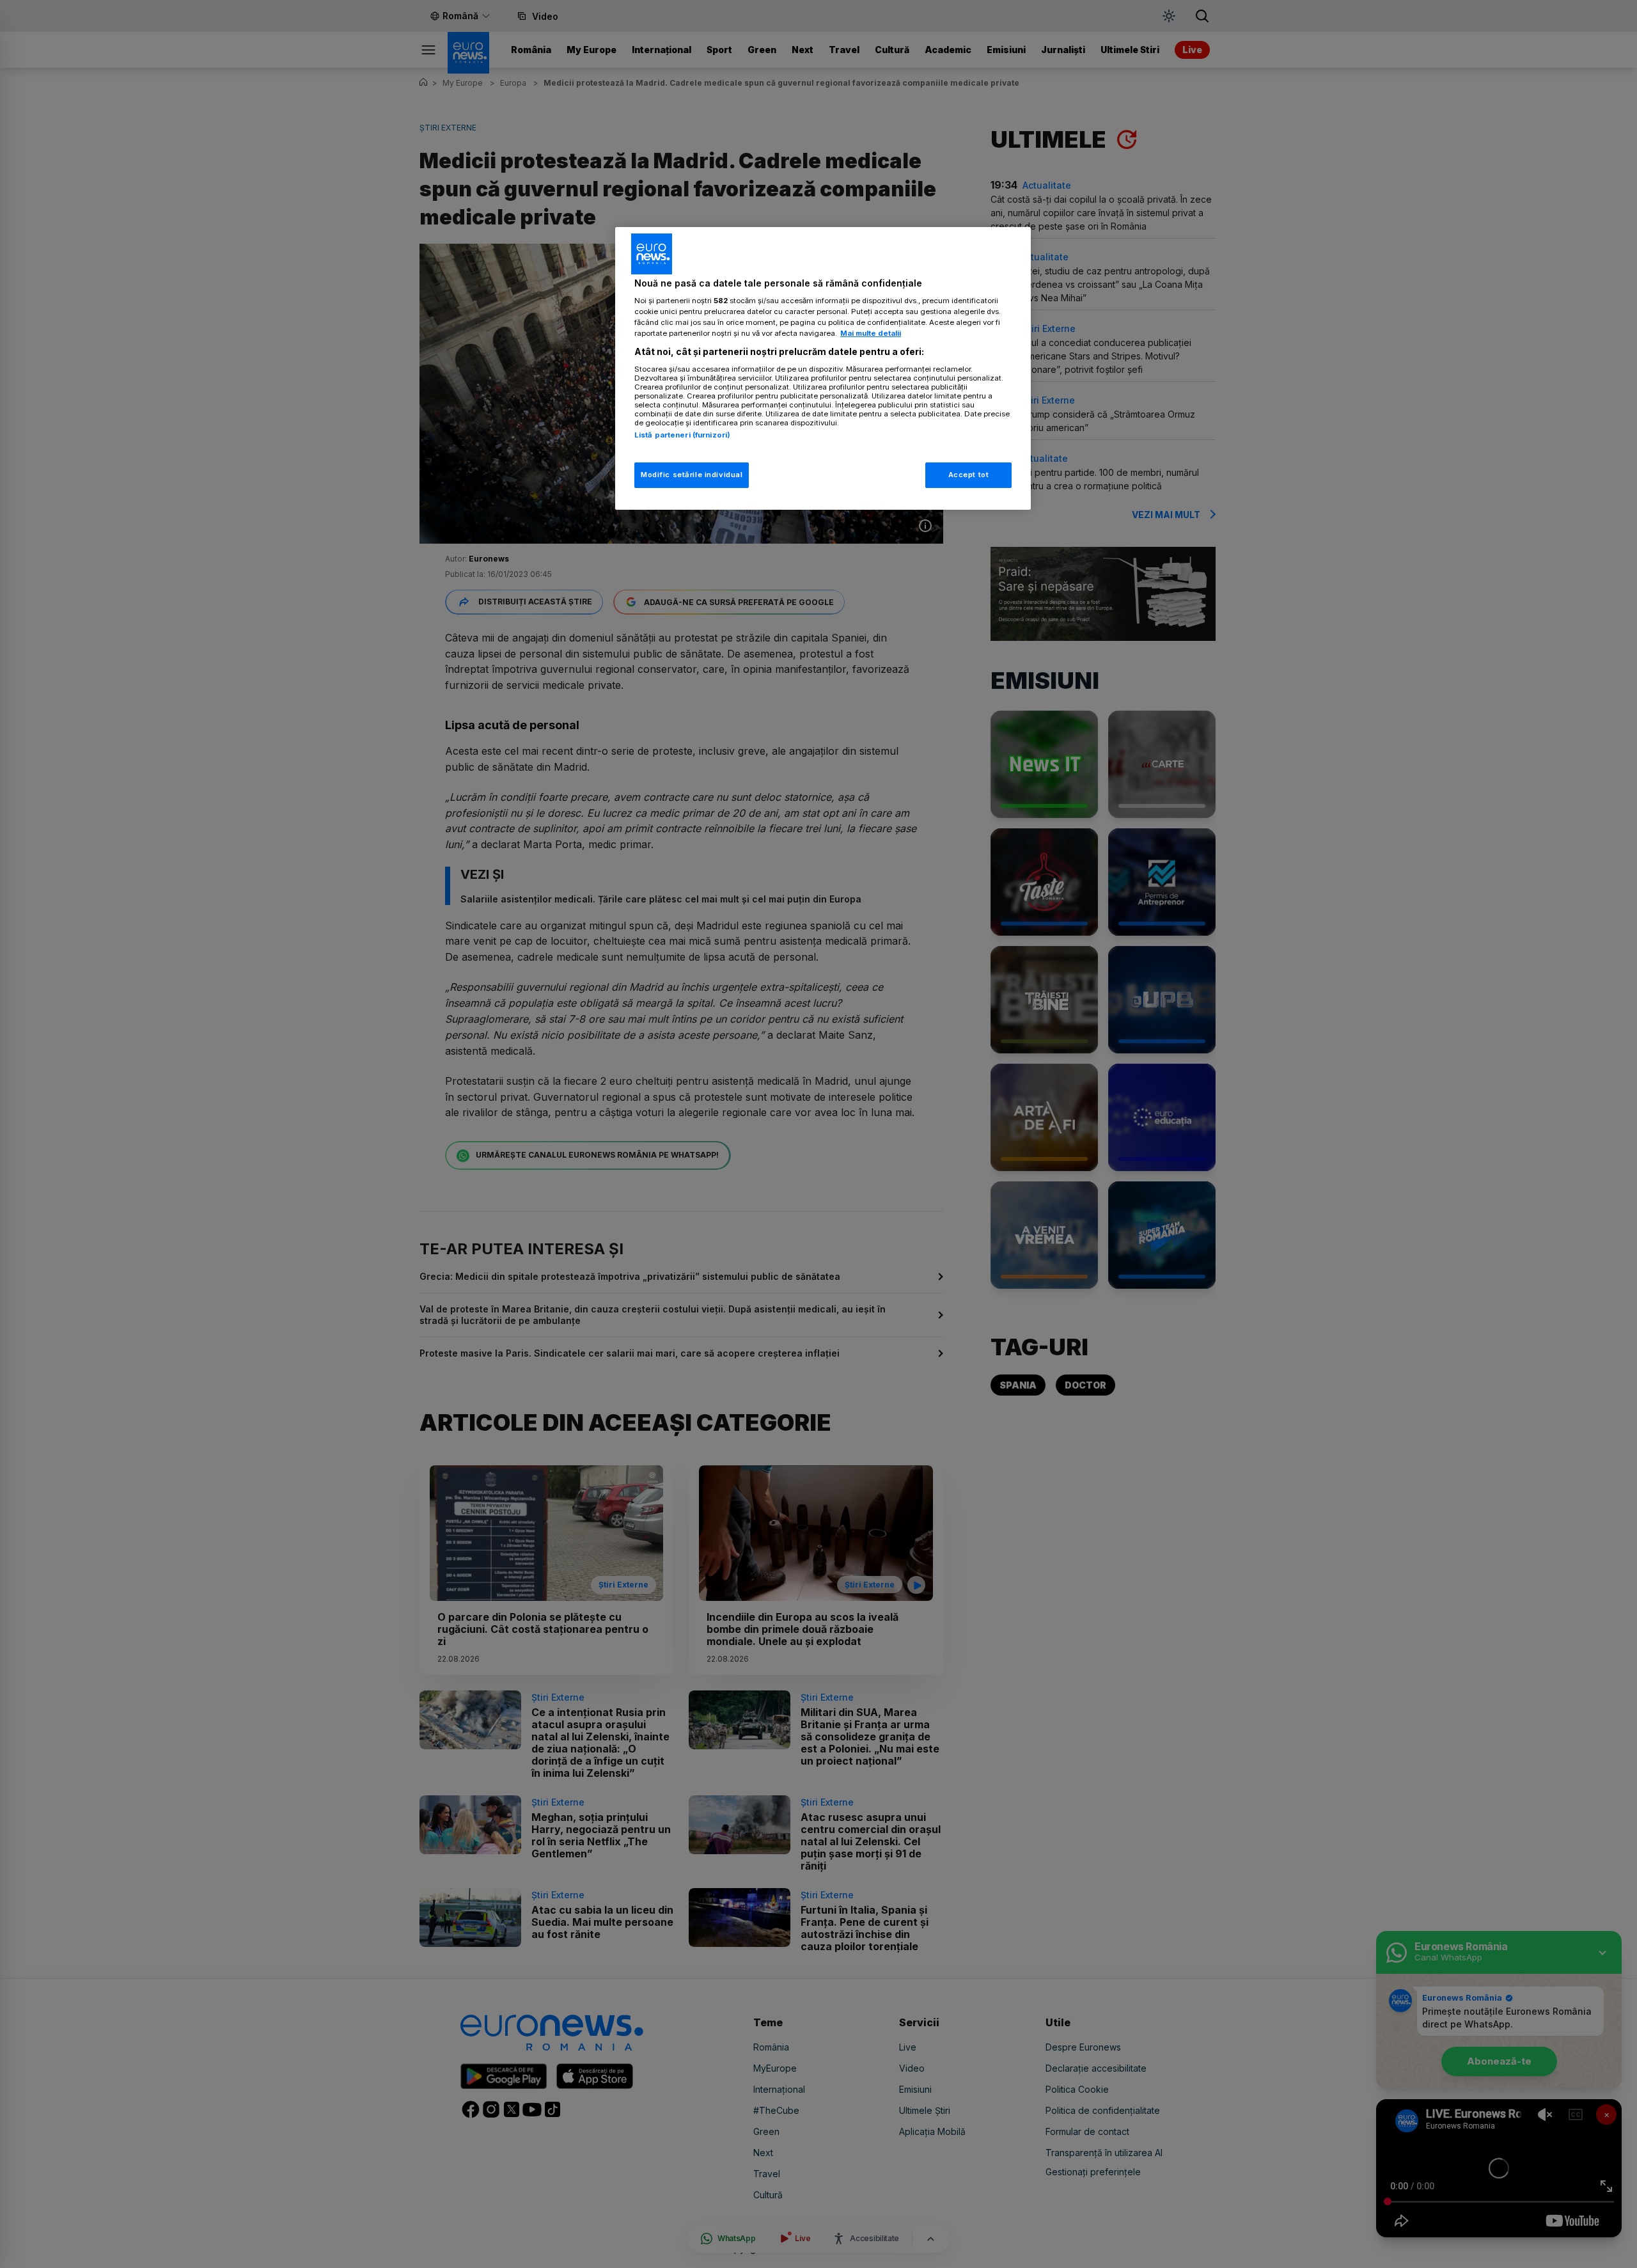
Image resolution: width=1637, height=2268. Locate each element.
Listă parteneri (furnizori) (682, 435)
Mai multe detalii (871, 333)
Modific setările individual (692, 475)
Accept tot (969, 475)
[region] (823, 369)
